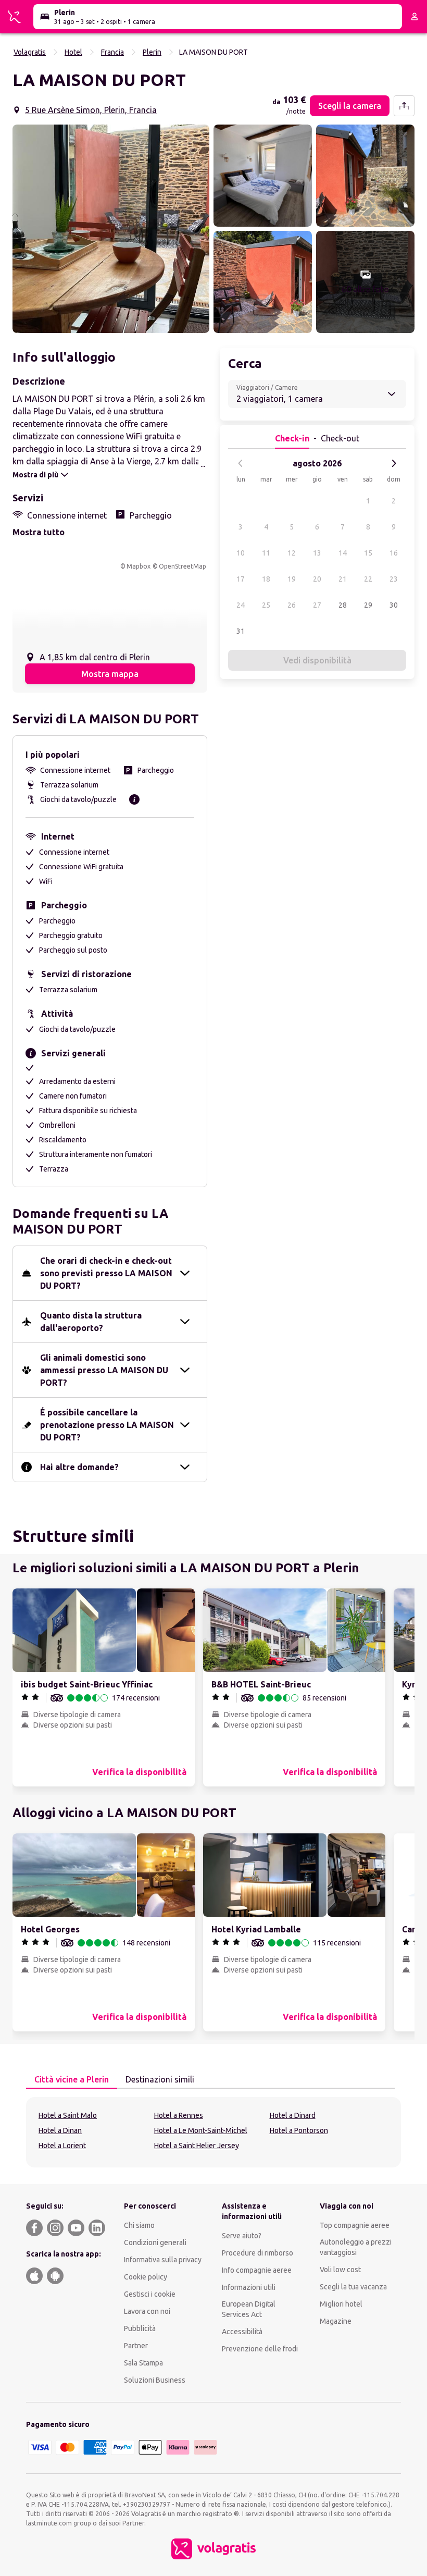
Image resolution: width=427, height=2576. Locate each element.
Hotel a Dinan (60, 2130)
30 (394, 605)
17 (241, 579)
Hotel (73, 52)
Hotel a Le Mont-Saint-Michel (201, 2130)
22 (368, 579)
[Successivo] (394, 463)
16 (394, 553)
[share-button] (404, 106)
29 (368, 605)
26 (292, 605)
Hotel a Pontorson (299, 2130)
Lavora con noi (147, 2311)
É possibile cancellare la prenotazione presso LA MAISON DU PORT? (107, 1425)
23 (394, 579)
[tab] (72, 2080)
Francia (112, 52)
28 (343, 605)
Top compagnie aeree (355, 2225)
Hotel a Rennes (179, 2115)
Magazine (336, 2321)
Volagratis (30, 52)
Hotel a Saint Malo (68, 2115)
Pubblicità (140, 2328)
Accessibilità (242, 2332)
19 (292, 579)
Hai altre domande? (79, 1467)
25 (266, 605)
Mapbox (139, 566)
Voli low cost (340, 2270)
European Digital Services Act (249, 2309)
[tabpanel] (213, 2132)
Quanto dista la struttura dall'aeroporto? (91, 1322)
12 (292, 553)
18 (266, 579)
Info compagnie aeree (257, 2270)
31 (241, 631)
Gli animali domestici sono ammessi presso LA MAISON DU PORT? (104, 1370)
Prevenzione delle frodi (260, 2349)
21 (343, 579)
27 (317, 605)
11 (266, 553)
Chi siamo (139, 2225)
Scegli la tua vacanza (353, 2287)
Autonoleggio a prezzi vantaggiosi (356, 2247)
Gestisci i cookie (150, 2294)
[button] (111, 229)
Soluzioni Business (155, 2380)
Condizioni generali (155, 2242)
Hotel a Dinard (293, 2115)
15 (368, 553)
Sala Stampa (143, 2363)
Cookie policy (146, 2277)
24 (241, 605)
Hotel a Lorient (62, 2146)
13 (317, 553)
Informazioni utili (249, 2287)
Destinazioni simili (160, 2079)
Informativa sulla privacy (163, 2260)
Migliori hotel (341, 2304)
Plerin (152, 52)
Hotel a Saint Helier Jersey (197, 2146)
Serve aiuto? (242, 2236)
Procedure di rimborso (258, 2253)
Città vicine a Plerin (72, 2079)
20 (317, 579)
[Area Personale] (415, 17)
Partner (136, 2346)
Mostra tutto (39, 532)
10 (241, 553)
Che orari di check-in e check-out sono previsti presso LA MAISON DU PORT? (106, 1273)
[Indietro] (241, 463)
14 (343, 553)
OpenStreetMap (183, 566)
